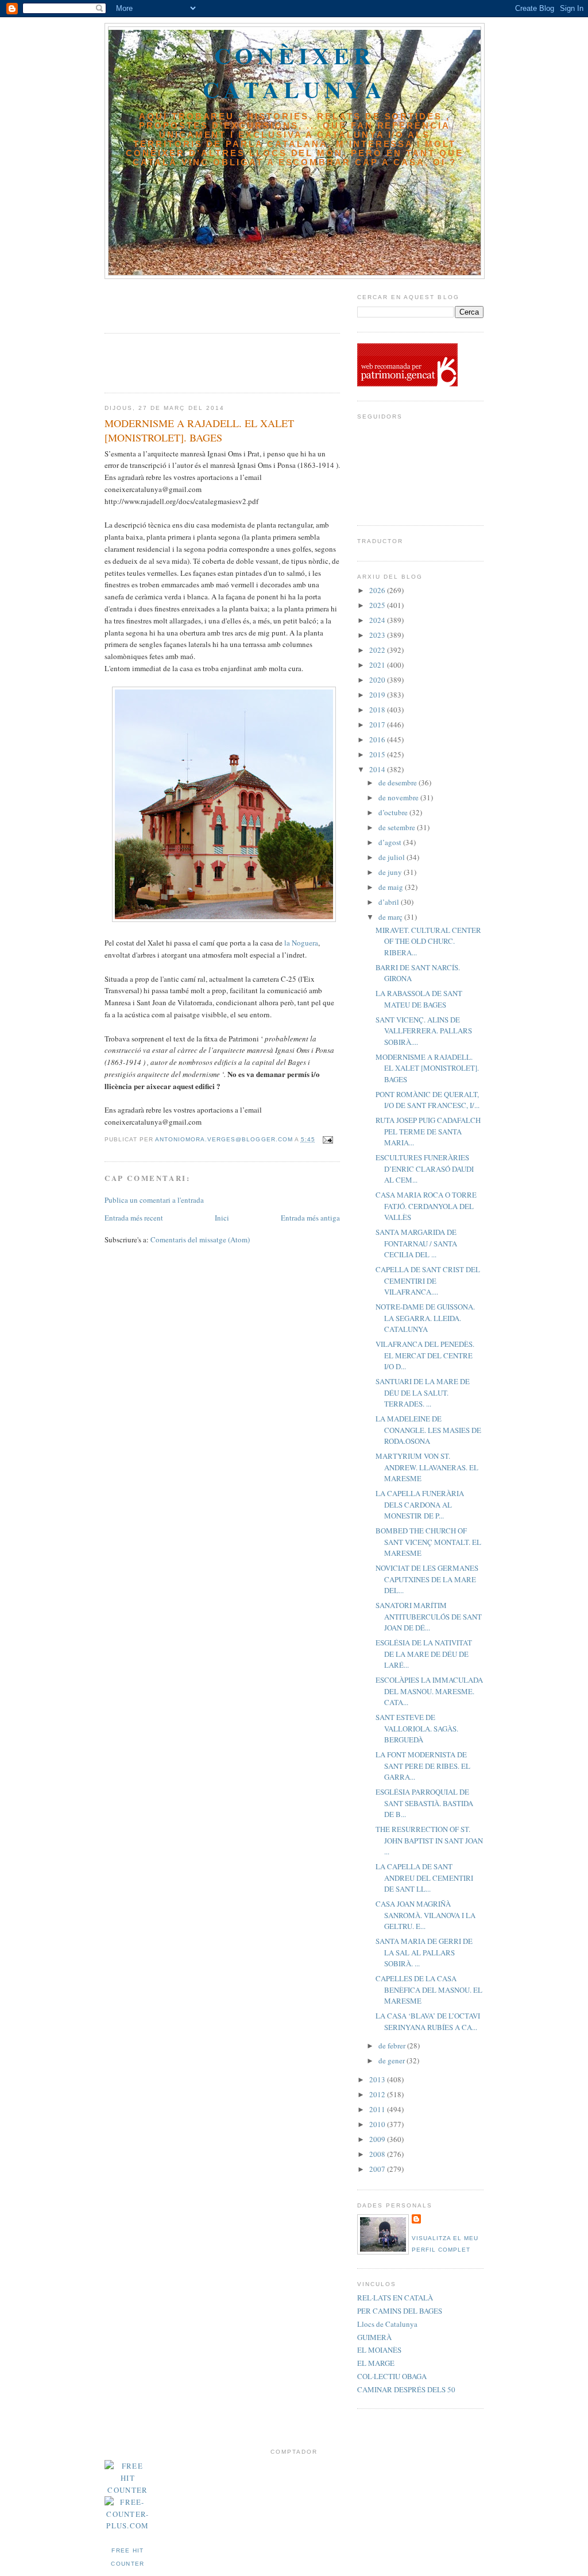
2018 (378, 710)
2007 (378, 2169)
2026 (378, 590)
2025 (378, 605)
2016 (378, 739)
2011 (378, 2109)
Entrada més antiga (310, 1218)
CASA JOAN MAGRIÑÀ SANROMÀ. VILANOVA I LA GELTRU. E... (425, 1915)
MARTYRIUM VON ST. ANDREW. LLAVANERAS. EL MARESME (427, 1467)
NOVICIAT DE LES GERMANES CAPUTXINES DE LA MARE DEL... (427, 1579)
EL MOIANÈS (379, 2350)
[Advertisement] (172, 302)
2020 (378, 680)
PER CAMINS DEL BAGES (400, 2311)
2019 (378, 695)
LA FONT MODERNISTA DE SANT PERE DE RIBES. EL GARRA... (423, 1766)
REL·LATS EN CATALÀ (395, 2298)
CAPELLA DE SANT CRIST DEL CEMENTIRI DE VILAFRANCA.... (428, 1281)
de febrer (393, 2046)
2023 (378, 635)
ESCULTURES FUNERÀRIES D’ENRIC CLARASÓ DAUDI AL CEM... (425, 1169)
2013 (378, 2079)
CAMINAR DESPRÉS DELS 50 (406, 2389)
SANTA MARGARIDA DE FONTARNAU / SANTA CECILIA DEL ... (416, 1243)
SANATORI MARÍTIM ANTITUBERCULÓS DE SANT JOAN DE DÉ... (429, 1616)
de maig (392, 887)
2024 (378, 620)
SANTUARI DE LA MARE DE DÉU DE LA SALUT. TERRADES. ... (423, 1392)
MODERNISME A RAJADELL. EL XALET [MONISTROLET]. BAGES (427, 1068)
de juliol (392, 857)
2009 (378, 2139)
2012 (378, 2094)
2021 (378, 665)
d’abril (390, 902)
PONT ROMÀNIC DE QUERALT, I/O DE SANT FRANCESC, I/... (428, 1100)
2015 (378, 754)
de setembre (398, 827)
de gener (392, 2060)
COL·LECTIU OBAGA (392, 2376)
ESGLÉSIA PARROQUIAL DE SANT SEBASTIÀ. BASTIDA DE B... (424, 1803)
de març (391, 917)
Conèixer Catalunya (295, 72)
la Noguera (300, 943)
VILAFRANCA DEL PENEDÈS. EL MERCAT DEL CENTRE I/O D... (425, 1355)
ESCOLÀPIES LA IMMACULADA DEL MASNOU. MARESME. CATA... (429, 1691)
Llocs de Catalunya (387, 2324)
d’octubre (394, 812)
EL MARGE (376, 2363)
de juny (391, 872)
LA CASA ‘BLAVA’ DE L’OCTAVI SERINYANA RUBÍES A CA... (428, 2021)
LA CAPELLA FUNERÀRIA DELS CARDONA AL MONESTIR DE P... (420, 1504)
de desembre (399, 783)
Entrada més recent (134, 1218)
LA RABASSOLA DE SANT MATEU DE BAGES (419, 999)
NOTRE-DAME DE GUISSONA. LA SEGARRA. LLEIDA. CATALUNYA (425, 1318)
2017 (378, 725)
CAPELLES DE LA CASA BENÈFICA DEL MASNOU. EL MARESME (429, 1990)
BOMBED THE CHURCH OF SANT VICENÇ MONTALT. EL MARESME (428, 1542)
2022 (378, 650)
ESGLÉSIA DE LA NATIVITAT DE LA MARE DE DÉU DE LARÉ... (424, 1654)
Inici (222, 1218)
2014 (378, 769)
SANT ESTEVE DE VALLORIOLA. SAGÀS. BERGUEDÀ (417, 1728)
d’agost (391, 842)
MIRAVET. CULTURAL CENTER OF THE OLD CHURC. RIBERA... (428, 941)
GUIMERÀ (374, 2337)
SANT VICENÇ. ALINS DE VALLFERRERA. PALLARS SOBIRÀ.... (424, 1031)
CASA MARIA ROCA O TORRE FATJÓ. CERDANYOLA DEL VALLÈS (426, 1206)
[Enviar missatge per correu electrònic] (328, 1139)
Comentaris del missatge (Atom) (200, 1239)
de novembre (399, 797)
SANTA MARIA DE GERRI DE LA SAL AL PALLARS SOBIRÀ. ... (424, 1952)
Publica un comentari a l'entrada (154, 1200)
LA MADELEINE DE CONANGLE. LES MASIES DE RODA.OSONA (428, 1430)
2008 (378, 2154)
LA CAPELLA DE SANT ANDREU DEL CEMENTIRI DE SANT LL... (424, 1878)
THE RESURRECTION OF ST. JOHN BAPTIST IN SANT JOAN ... (429, 1840)
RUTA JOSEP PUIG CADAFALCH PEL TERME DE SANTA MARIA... (428, 1131)
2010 (378, 2124)
